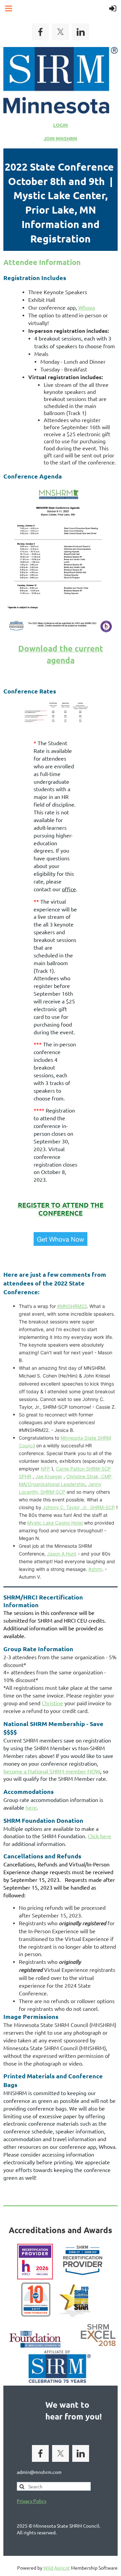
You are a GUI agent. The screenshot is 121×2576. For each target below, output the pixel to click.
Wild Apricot (57, 2568)
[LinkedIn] (81, 32)
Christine (52, 1703)
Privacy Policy (32, 2501)
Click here (99, 1836)
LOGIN (61, 125)
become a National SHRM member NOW (52, 1771)
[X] (61, 32)
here (31, 1807)
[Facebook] (40, 32)
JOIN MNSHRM (61, 138)
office (69, 889)
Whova (87, 307)
